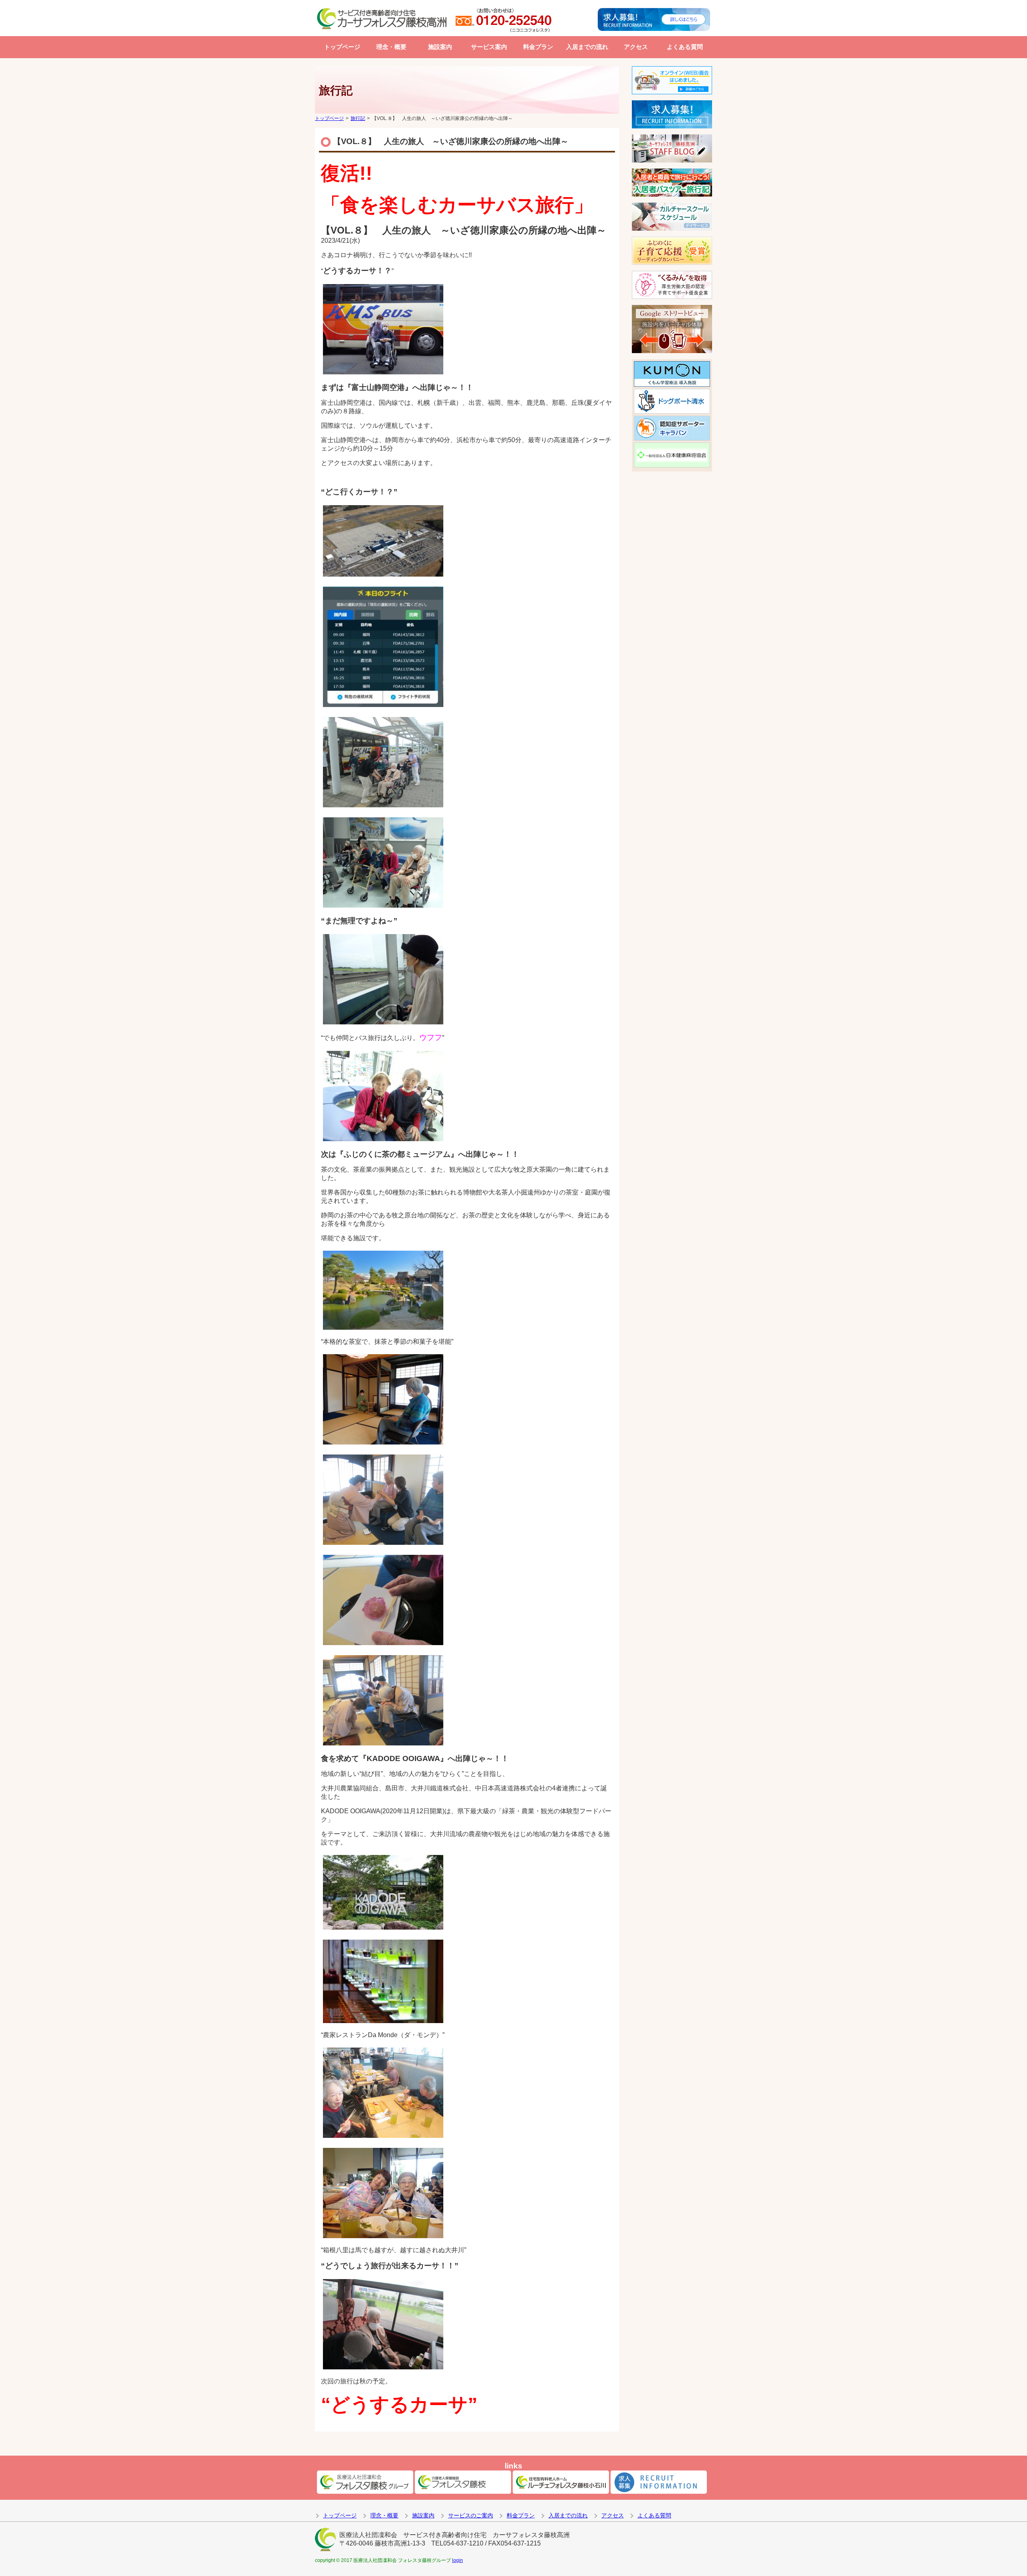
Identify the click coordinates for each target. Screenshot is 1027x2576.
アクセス (636, 47)
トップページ (342, 47)
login (458, 2560)
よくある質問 (685, 47)
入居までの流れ (587, 47)
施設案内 (440, 47)
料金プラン (538, 47)
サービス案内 (489, 47)
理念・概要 (391, 47)
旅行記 (358, 118)
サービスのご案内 (471, 2515)
